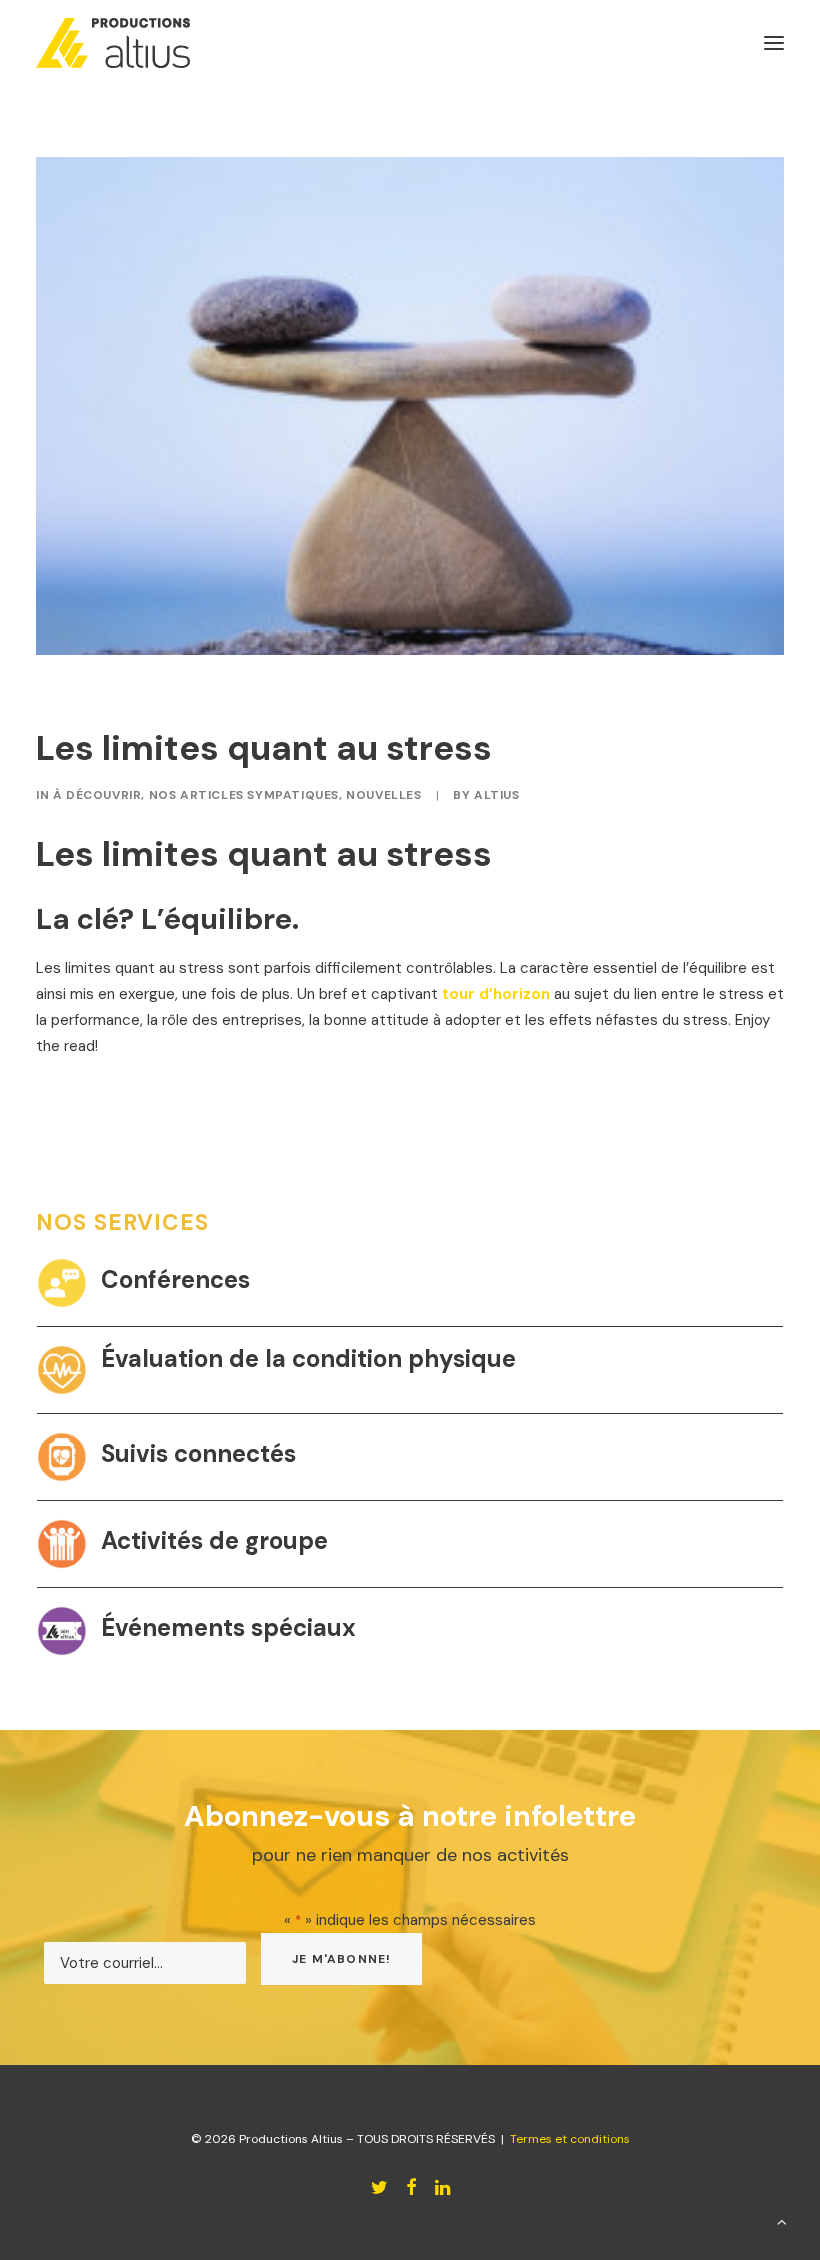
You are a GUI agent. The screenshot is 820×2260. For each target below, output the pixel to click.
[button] (62, 1283)
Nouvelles (383, 795)
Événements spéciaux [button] (228, 1627)
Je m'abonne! (341, 1959)
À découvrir (97, 795)
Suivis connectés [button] (198, 1453)
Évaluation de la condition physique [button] (308, 1358)
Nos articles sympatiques (244, 795)
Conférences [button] (175, 1279)
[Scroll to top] (782, 2221)
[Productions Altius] (113, 43)
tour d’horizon (496, 994)
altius (497, 795)
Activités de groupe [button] (214, 1540)
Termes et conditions (570, 2139)
